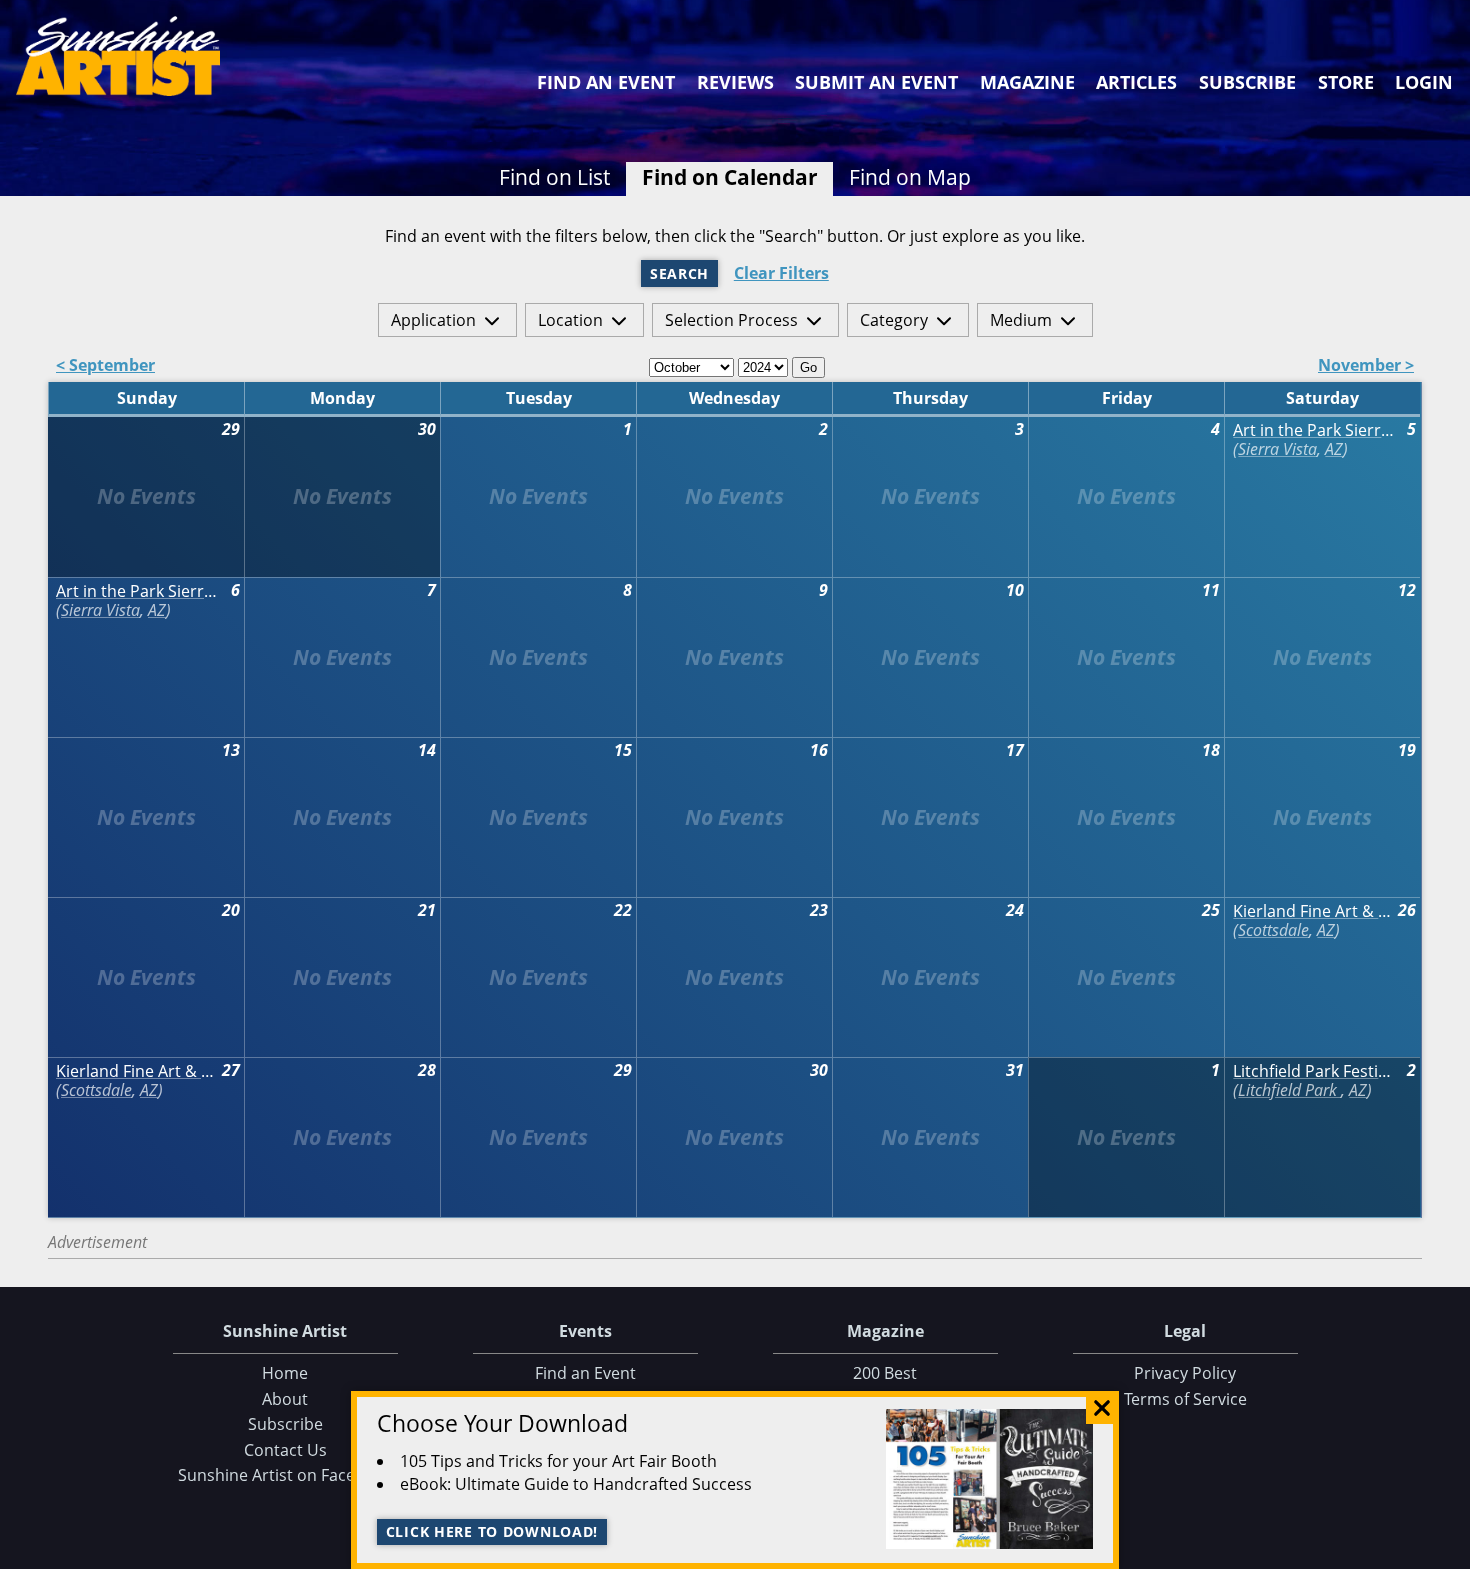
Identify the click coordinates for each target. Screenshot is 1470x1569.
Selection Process (731, 320)
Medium (1021, 320)
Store (1346, 82)
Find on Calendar (730, 177)
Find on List (554, 177)
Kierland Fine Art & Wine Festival (1314, 911)
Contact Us (285, 1450)
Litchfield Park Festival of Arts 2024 (1314, 1071)
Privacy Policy (1185, 1373)
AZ (1334, 449)
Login (1424, 82)
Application (433, 320)
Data (1447, 1549)
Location (570, 320)
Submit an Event (876, 82)
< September (105, 366)
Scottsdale (1273, 930)
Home (285, 1373)
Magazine (1027, 82)
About (285, 1399)
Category (894, 320)
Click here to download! (492, 1531)
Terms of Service (1185, 1399)
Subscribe (1247, 82)
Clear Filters (781, 273)
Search (679, 273)
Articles (1136, 82)
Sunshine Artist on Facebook (285, 1475)
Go (808, 367)
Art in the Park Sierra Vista (1314, 430)
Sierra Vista (1277, 449)
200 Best (885, 1373)
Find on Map (910, 177)
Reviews (735, 82)
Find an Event (606, 82)
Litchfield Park (1289, 1090)
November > (1366, 366)
